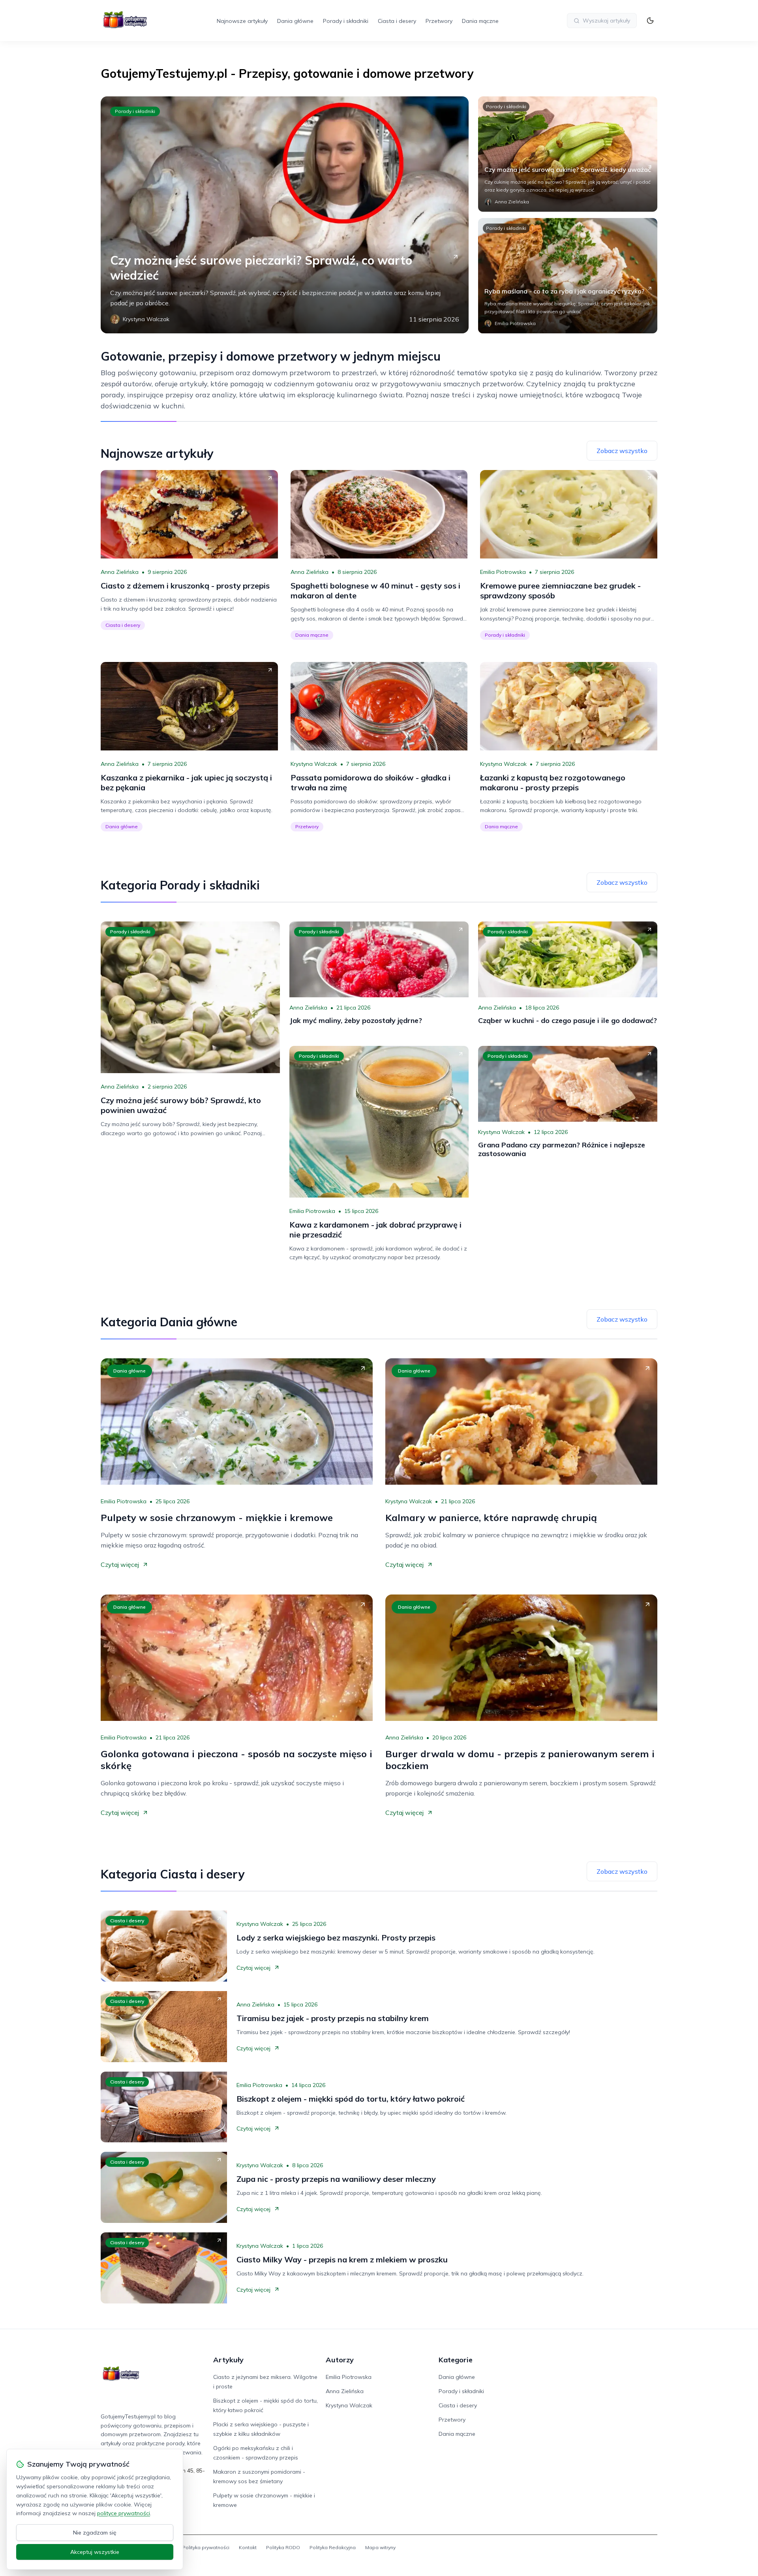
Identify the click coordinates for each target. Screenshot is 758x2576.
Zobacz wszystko (622, 451)
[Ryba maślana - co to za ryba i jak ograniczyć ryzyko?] (568, 276)
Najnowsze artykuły (242, 21)
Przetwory (439, 21)
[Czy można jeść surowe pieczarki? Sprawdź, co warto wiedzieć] (285, 215)
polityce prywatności (124, 2513)
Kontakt (248, 2547)
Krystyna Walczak (314, 764)
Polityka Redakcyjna (333, 2547)
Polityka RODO (283, 2547)
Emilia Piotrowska (503, 572)
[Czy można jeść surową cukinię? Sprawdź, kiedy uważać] (568, 154)
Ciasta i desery (397, 21)
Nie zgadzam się (95, 2533)
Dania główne (295, 21)
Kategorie (456, 2360)
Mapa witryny (380, 2547)
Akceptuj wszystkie (95, 2552)
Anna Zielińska (120, 572)
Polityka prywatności (206, 2547)
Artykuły (228, 2360)
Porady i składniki (346, 21)
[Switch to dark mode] (650, 21)
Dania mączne (480, 21)
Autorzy (340, 2360)
